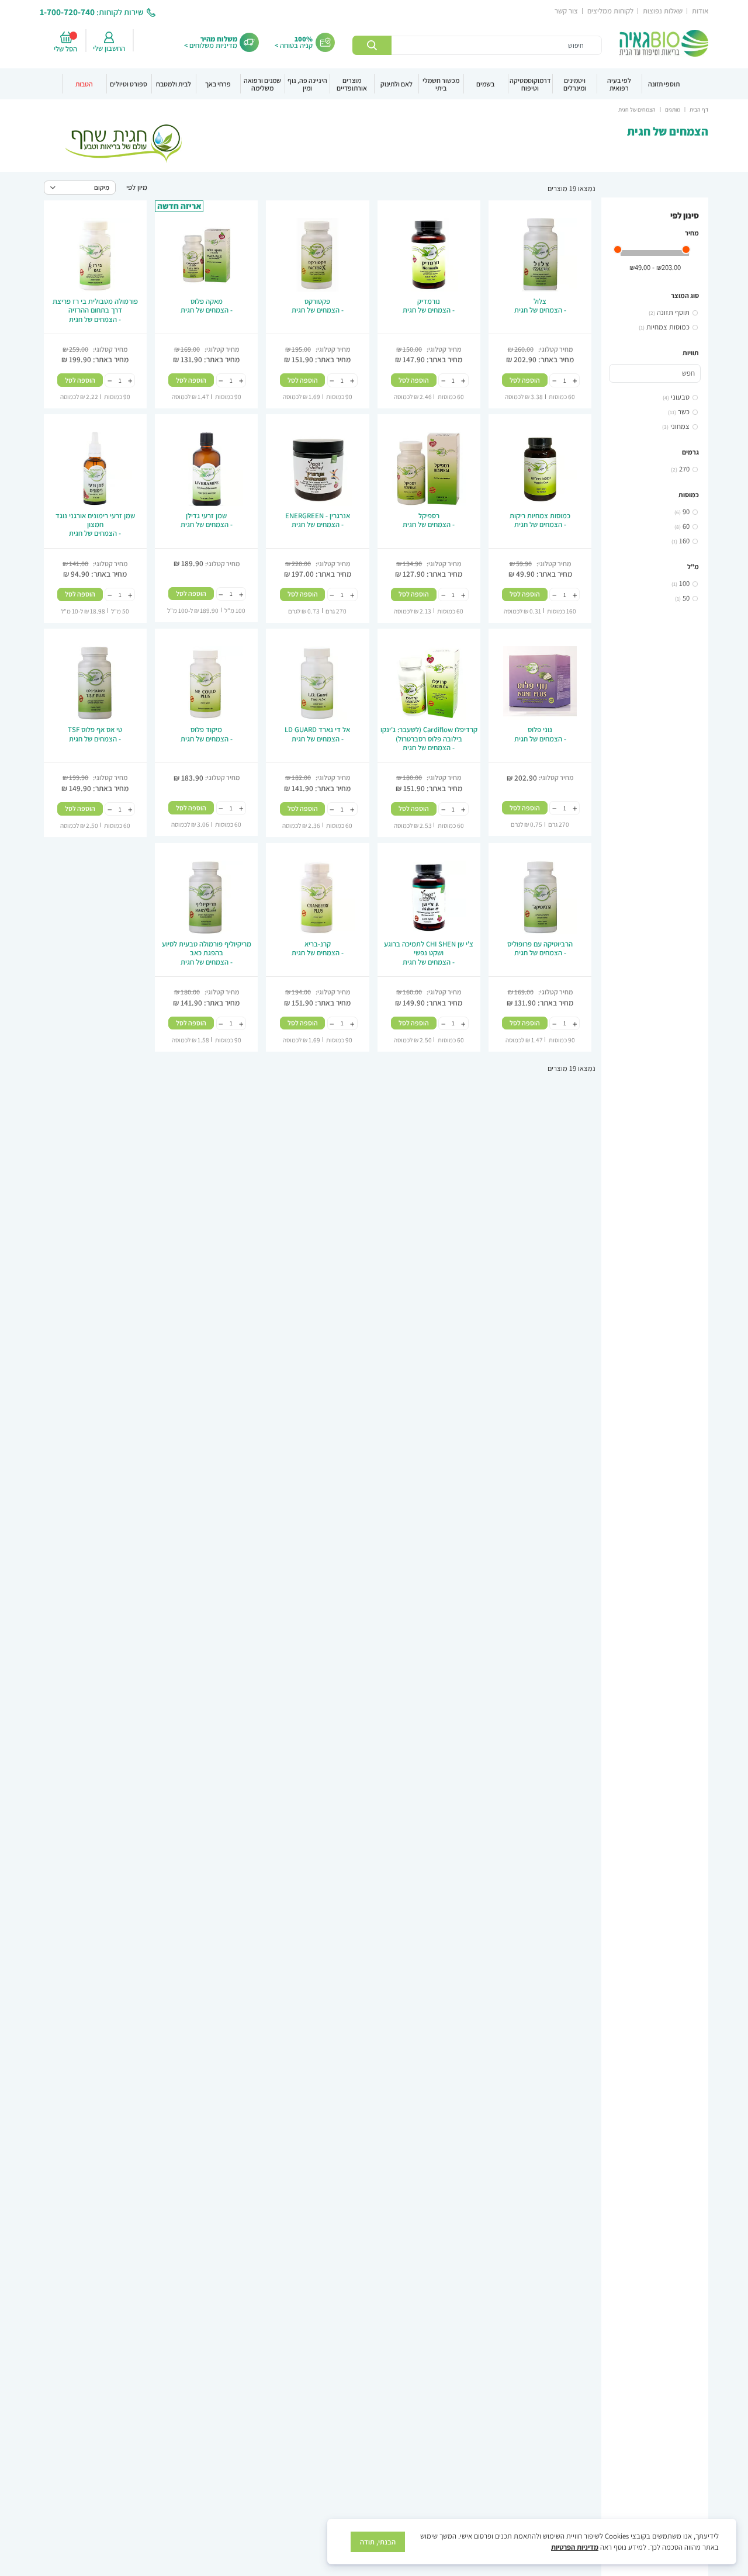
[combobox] (477, 45)
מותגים (672, 110)
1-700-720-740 (67, 12)
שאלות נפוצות (663, 11)
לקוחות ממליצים (610, 11)
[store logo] (664, 43)
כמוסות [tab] (689, 495)
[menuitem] (664, 84)
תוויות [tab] (691, 353)
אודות (700, 11)
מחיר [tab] (692, 233)
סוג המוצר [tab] (685, 295)
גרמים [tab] (690, 452)
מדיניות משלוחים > (211, 45)
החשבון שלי (109, 48)
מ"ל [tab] (693, 566)
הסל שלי (67, 49)
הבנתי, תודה (378, 2542)
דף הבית (698, 110)
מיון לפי (137, 187)
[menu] (374, 84)
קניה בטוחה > (294, 45)
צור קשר (566, 11)
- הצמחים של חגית (540, 306)
